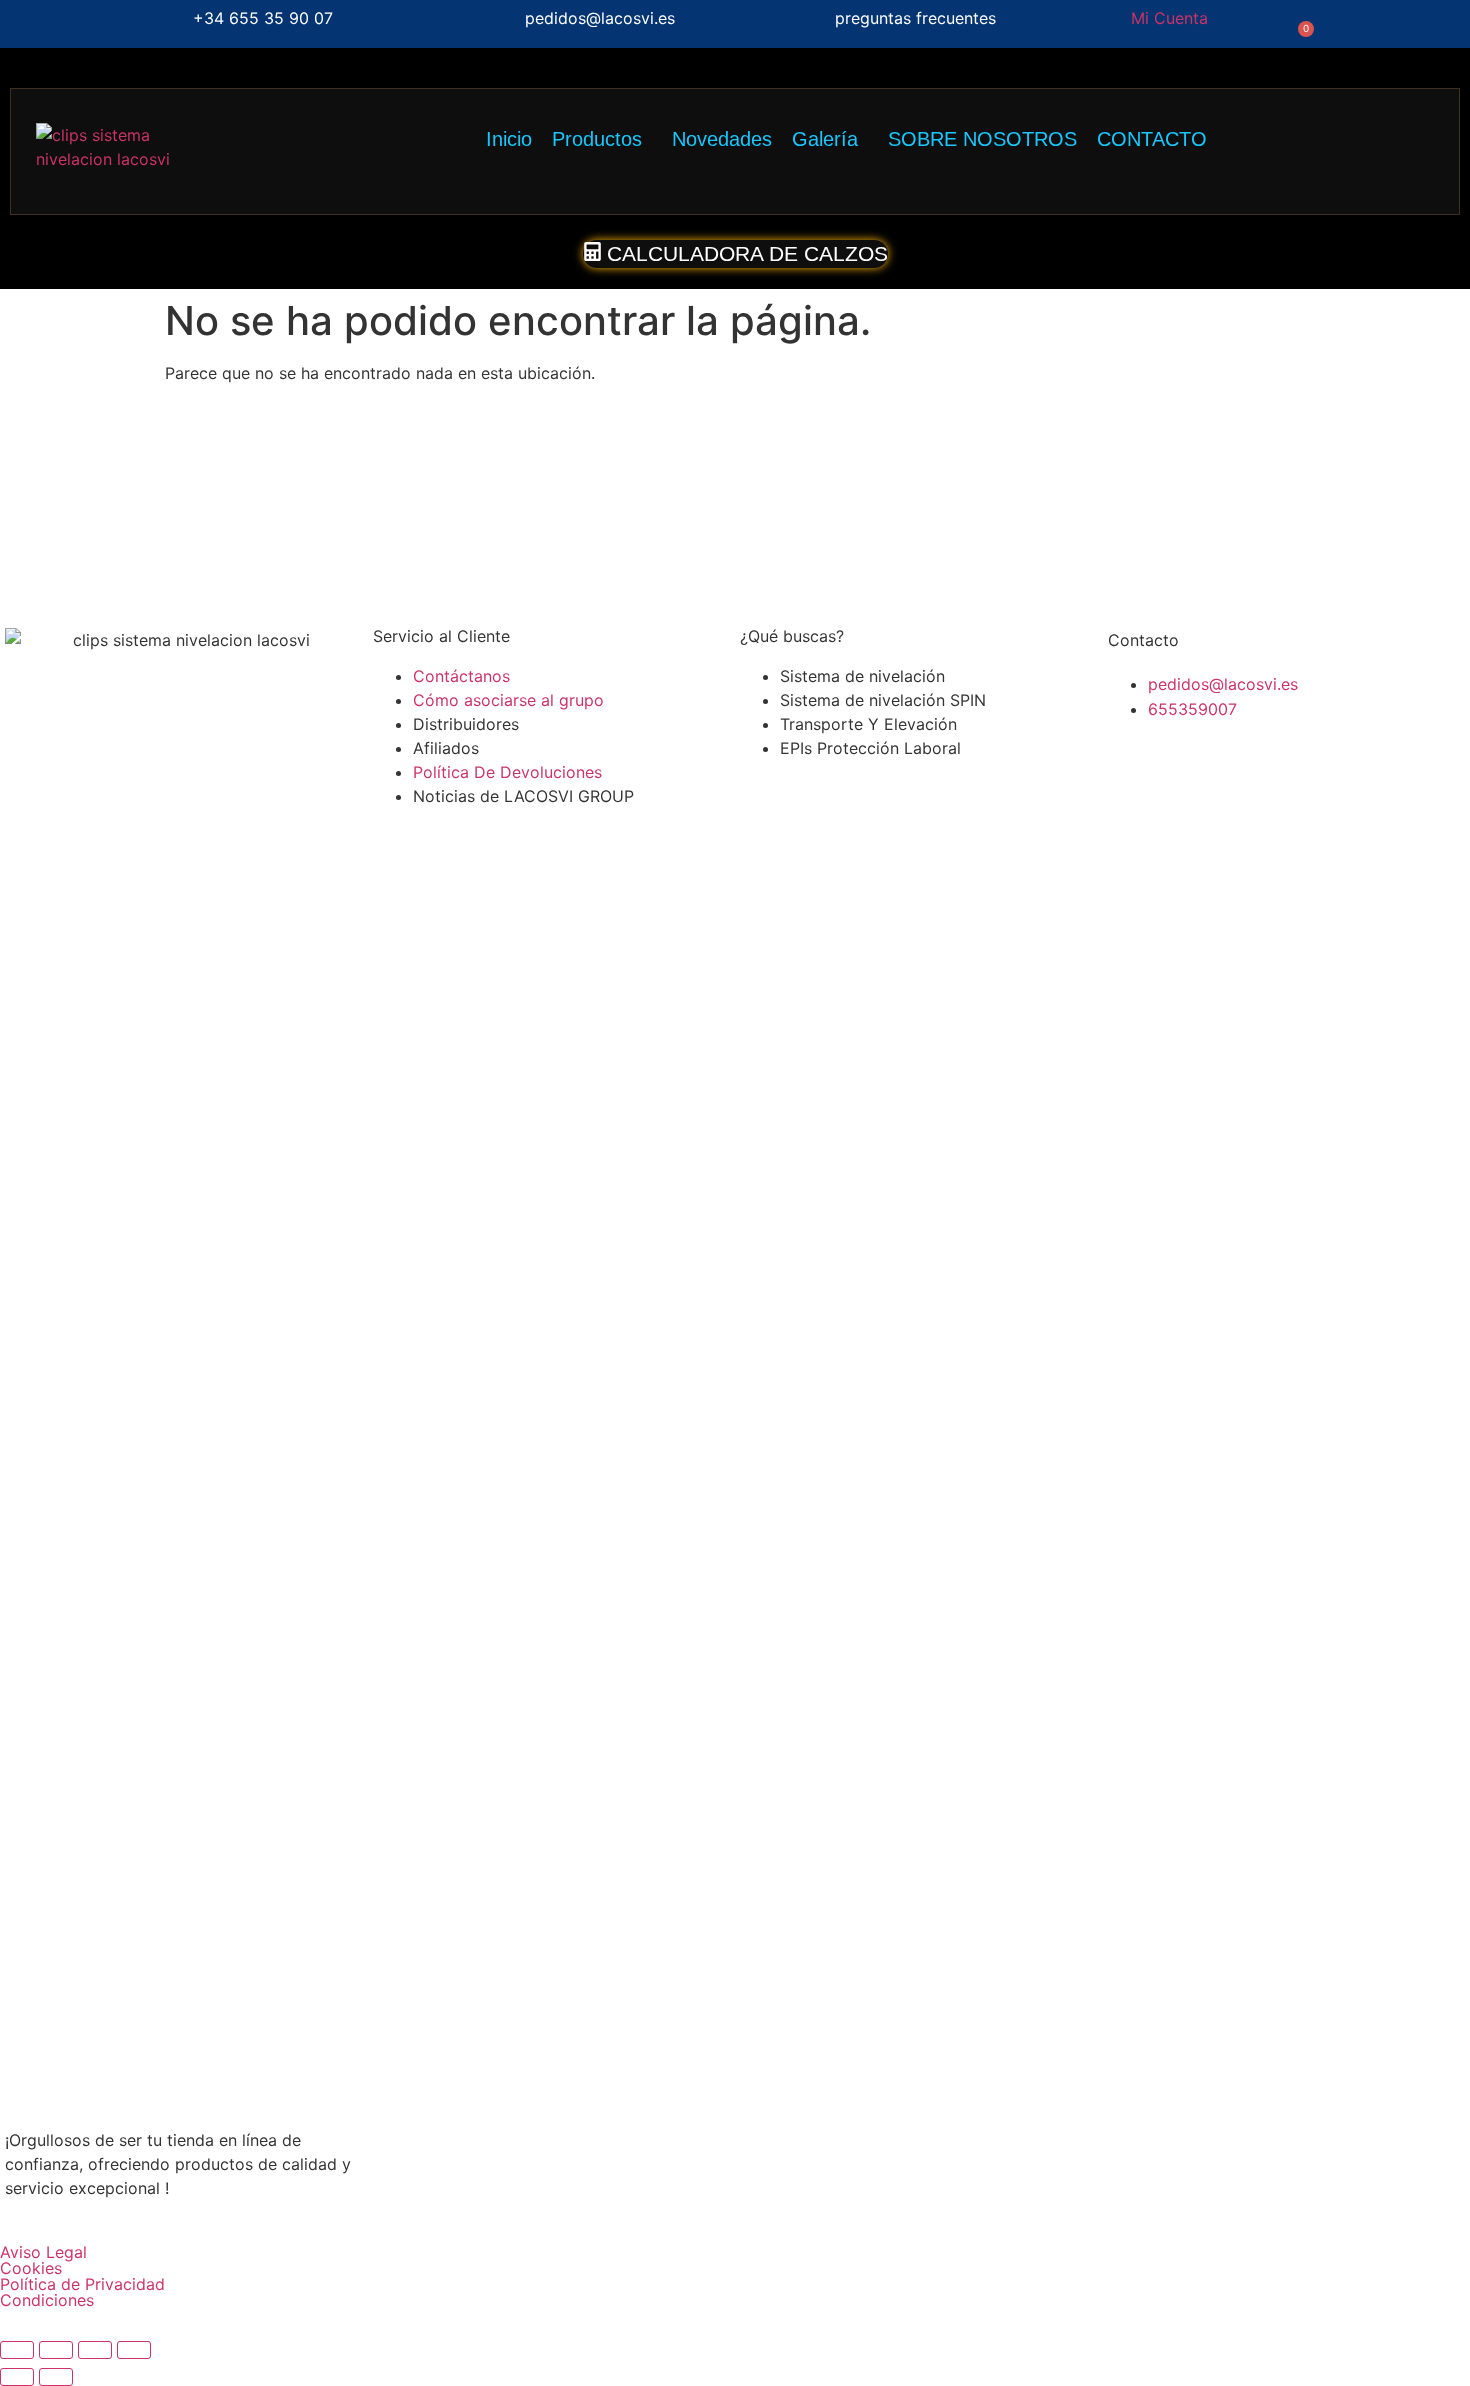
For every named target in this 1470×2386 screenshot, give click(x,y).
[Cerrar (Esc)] (134, 2350)
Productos (597, 139)
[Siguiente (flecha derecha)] (56, 2377)
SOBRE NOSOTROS (982, 139)
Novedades (722, 139)
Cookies (31, 2268)
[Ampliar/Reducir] (17, 2350)
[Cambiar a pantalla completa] (56, 2350)
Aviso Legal (43, 2252)
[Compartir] (95, 2350)
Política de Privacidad (82, 2284)
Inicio (509, 139)
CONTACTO (1152, 139)
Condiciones (47, 2300)
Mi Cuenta (1169, 18)
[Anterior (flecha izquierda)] (17, 2377)
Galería (825, 139)
